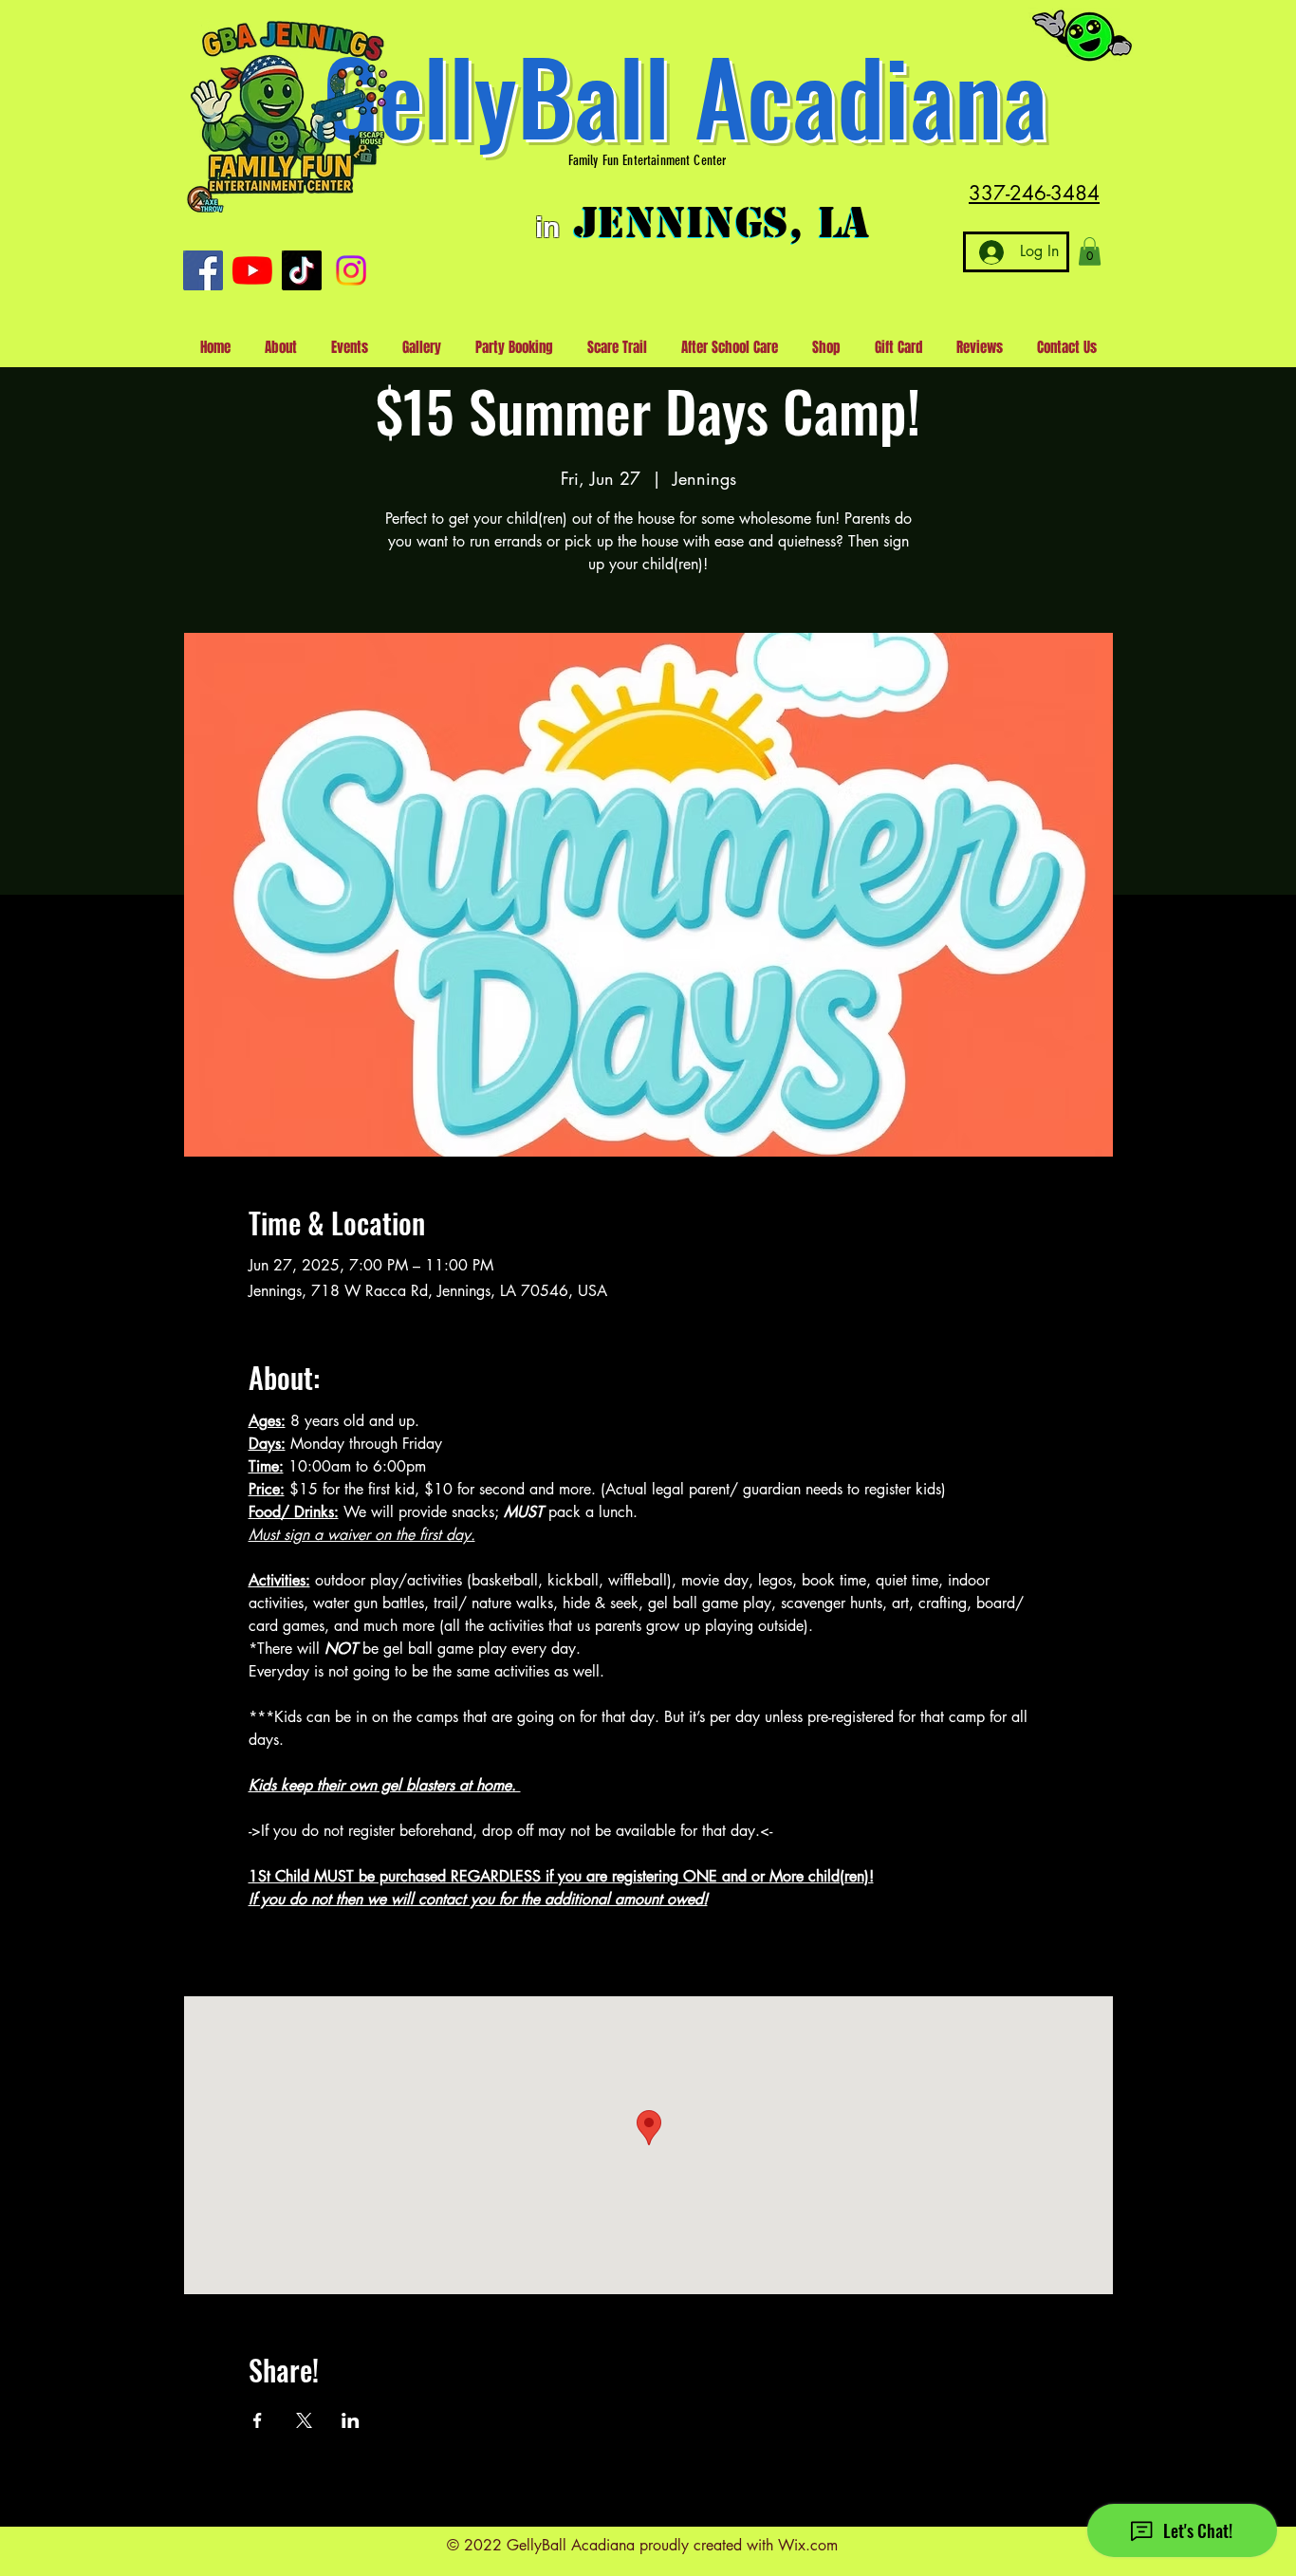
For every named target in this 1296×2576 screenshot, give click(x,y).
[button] (1090, 251)
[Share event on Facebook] (258, 2420)
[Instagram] (351, 270)
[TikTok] (302, 270)
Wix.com (808, 2545)
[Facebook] (203, 270)
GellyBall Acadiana (685, 94)
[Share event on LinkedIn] (351, 2420)
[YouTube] (252, 270)
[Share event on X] (304, 2420)
